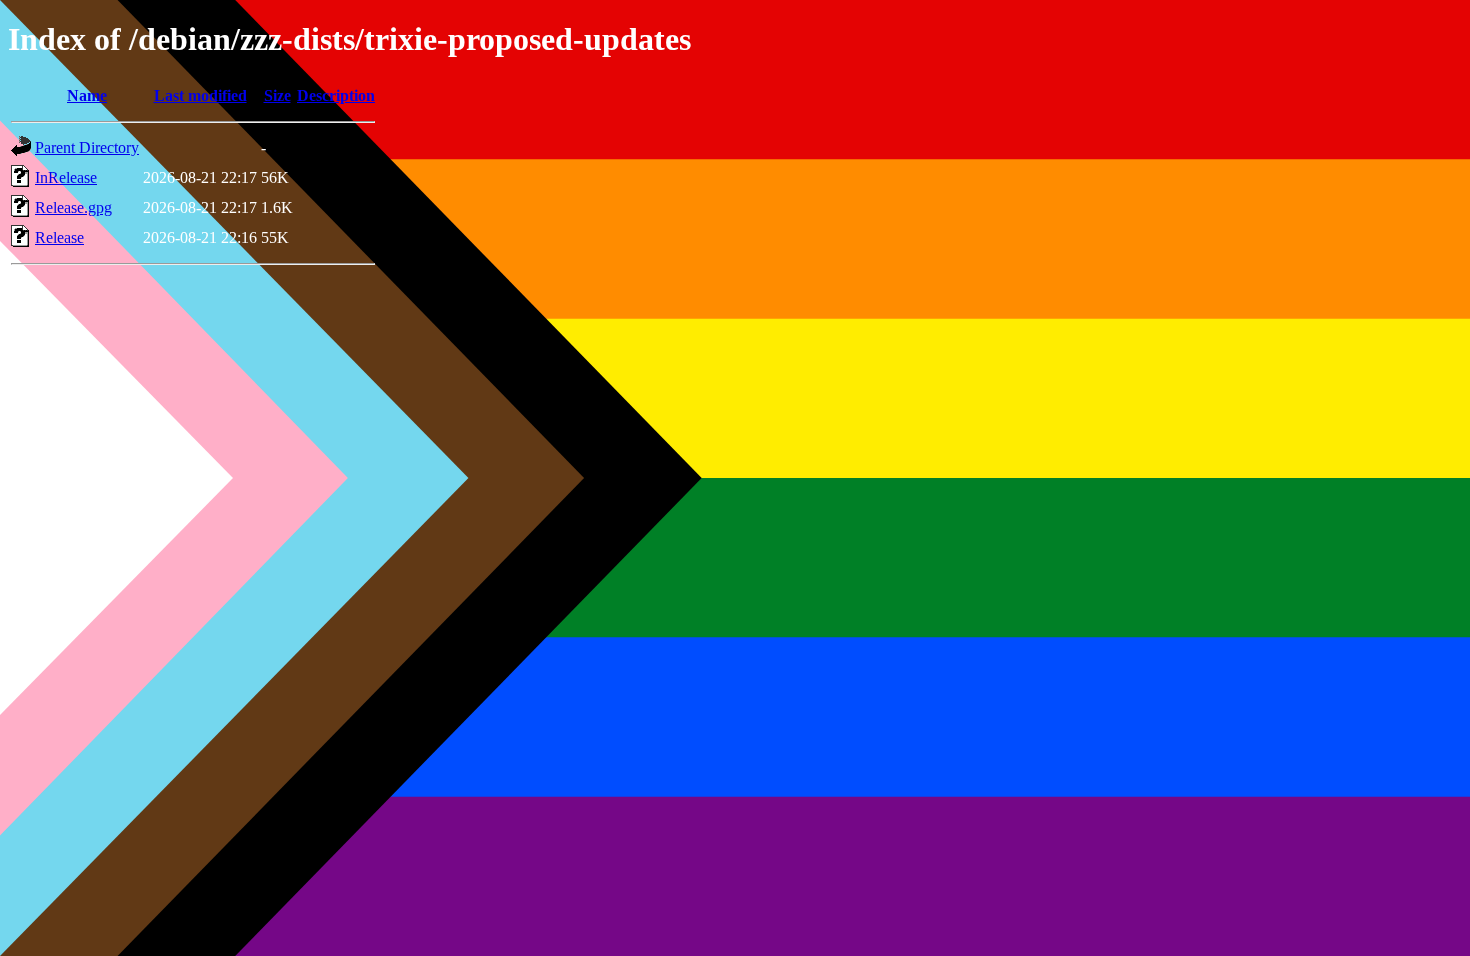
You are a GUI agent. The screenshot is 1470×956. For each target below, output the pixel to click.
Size (277, 95)
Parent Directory (87, 147)
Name (87, 95)
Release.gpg (73, 207)
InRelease (66, 177)
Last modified (200, 95)
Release (59, 237)
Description (336, 95)
